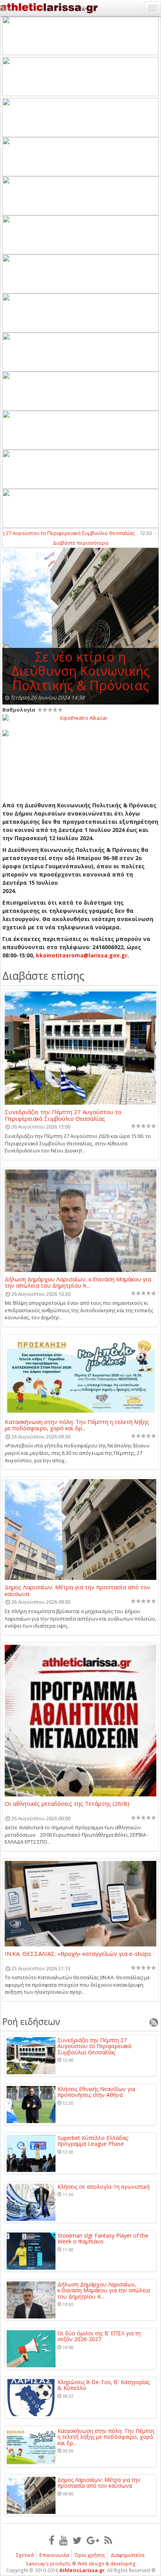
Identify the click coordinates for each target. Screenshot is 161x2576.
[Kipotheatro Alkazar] (80, 717)
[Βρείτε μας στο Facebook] (52, 2540)
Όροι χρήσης (90, 2555)
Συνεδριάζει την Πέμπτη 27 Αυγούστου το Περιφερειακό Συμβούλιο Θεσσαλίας (63, 1115)
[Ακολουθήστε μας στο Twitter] (77, 2540)
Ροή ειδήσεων (31, 2021)
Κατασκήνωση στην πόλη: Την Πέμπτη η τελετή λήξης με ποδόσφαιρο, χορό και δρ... (77, 1425)
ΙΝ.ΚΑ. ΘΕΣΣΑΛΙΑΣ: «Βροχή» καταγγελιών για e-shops (78, 1954)
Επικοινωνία (54, 2555)
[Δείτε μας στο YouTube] (64, 2540)
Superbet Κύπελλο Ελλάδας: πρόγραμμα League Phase (93, 2141)
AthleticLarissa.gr (82, 2570)
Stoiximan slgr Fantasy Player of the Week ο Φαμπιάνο (103, 2239)
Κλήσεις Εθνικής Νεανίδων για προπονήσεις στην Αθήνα (96, 2092)
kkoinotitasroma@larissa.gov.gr (82, 955)
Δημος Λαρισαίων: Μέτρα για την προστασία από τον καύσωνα (78, 1590)
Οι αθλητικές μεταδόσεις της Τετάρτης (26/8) (67, 1804)
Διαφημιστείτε (128, 2555)
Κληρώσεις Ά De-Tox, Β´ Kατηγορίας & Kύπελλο (104, 2385)
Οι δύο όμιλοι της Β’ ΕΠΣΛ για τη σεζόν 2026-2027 (99, 2336)
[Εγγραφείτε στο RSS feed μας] (108, 2540)
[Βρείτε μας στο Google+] (93, 2540)
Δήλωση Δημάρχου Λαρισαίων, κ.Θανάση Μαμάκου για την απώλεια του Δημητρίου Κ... (78, 1282)
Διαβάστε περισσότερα (80, 543)
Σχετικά (25, 2555)
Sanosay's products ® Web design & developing (81, 2564)
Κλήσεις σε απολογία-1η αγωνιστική (104, 2187)
